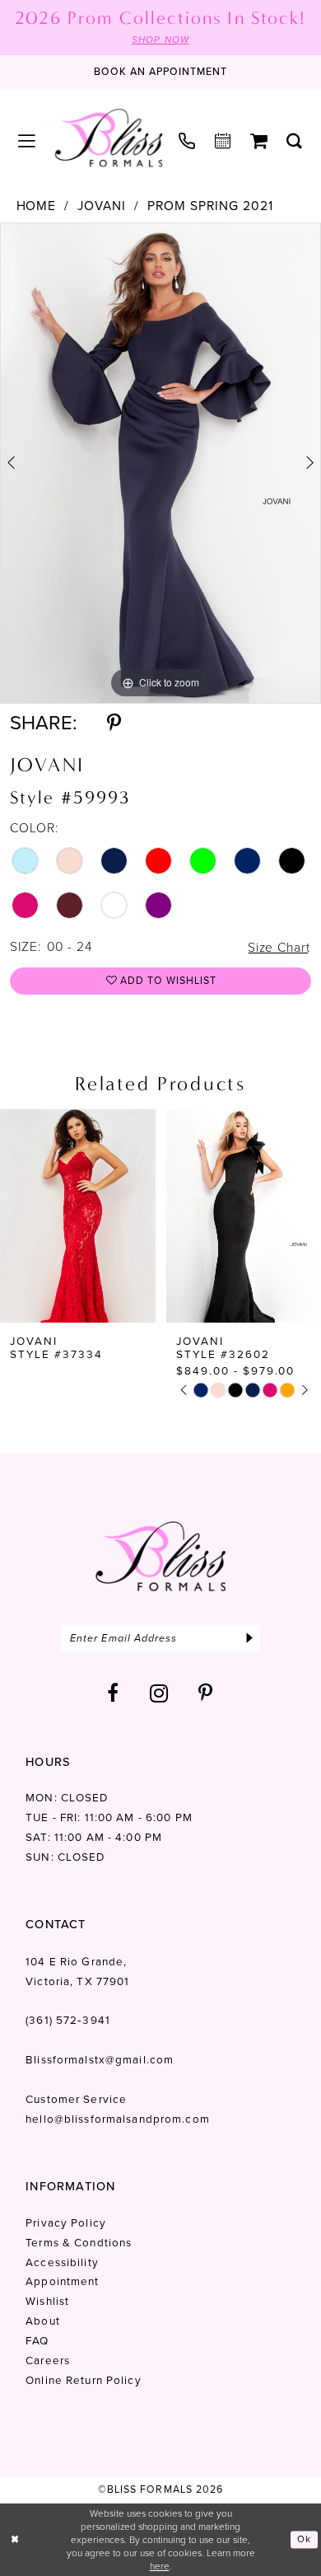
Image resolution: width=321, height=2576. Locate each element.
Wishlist (47, 2301)
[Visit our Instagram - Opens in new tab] (159, 1693)
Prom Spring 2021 (210, 206)
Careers (48, 2360)
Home (37, 206)
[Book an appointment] (223, 142)
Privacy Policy (66, 2222)
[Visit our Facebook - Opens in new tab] (113, 1693)
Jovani (102, 206)
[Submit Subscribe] (249, 1638)
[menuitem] (27, 142)
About (43, 2321)
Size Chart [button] (279, 947)
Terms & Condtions (79, 2242)
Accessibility (62, 2262)
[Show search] (295, 142)
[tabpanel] (160, 463)
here (160, 2566)
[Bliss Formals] (109, 138)
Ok (304, 2539)
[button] (27, 142)
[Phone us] (188, 142)
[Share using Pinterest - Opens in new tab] (114, 724)
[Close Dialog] (15, 2539)
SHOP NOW (160, 40)
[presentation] (78, 1216)
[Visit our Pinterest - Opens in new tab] (206, 1693)
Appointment (62, 2281)
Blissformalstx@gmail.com (100, 2059)
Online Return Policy (83, 2380)
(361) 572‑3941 (68, 2020)
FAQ (37, 2340)
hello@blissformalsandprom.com (118, 2119)
